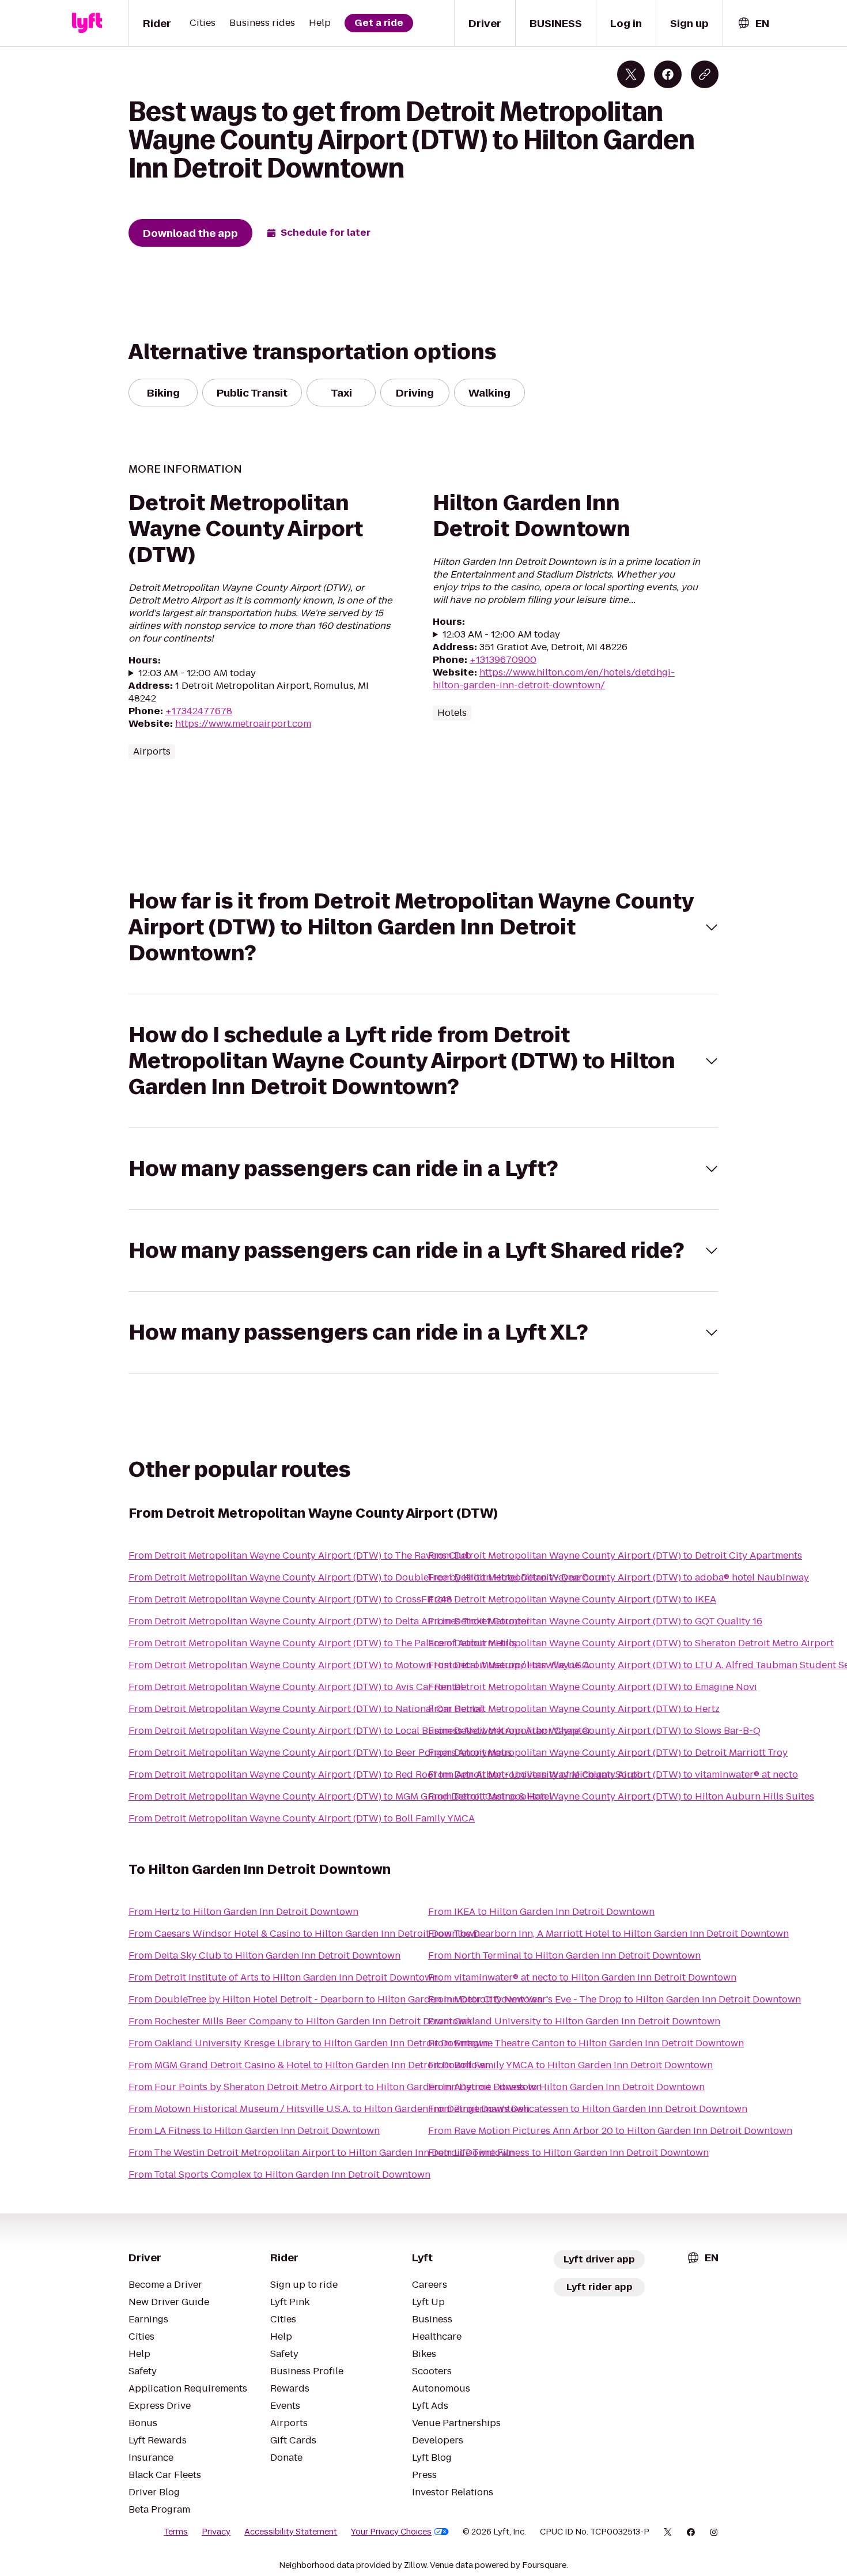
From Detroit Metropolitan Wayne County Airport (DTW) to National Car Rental (306, 1709)
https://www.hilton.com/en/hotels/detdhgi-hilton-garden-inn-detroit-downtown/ (554, 679)
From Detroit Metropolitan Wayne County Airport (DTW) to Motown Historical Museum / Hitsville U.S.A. (360, 1665)
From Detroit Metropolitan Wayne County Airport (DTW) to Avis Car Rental (296, 1687)
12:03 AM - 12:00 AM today (197, 673)
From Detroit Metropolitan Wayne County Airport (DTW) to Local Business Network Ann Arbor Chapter (360, 1731)
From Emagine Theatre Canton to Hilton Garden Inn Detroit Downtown (586, 2043)
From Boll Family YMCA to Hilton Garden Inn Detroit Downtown (570, 2065)
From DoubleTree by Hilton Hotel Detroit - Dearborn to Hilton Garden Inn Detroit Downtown (336, 1999)
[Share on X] (631, 74)
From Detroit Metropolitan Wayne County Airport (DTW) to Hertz (574, 1709)
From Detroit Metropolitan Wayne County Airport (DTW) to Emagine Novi (593, 1687)
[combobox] (753, 23)
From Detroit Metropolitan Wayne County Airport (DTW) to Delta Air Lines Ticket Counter (329, 1621)
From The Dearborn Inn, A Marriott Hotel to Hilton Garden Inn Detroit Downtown (608, 1934)
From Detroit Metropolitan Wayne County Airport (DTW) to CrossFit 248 (290, 1599)
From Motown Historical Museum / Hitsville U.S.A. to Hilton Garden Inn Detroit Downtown (329, 2109)
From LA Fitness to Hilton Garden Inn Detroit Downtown (254, 2131)
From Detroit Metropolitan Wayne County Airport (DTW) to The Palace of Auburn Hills (322, 1643)
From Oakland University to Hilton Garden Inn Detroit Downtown (574, 2021)
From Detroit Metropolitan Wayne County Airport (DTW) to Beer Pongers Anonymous (320, 1753)
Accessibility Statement (291, 2532)
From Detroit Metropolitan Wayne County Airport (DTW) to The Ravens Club (300, 1555)
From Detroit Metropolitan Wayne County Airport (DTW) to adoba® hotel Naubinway (619, 1577)
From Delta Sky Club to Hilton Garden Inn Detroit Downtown (264, 1955)
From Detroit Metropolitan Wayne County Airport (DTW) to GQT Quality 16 (595, 1621)
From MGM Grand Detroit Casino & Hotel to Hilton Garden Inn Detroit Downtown (309, 2065)
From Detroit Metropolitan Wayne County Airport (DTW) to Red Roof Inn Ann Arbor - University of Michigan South (385, 1774)
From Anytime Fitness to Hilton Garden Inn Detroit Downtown (566, 2087)
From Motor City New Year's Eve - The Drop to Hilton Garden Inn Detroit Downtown (615, 1999)
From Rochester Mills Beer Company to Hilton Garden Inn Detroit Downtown (300, 2021)
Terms (176, 2532)
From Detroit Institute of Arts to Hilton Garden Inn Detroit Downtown (283, 1977)
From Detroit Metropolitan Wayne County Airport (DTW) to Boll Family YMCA (302, 1818)
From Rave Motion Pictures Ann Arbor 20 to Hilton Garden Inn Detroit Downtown (610, 2131)
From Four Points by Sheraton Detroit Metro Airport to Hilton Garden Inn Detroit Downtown (335, 2087)
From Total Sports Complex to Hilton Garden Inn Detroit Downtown (279, 2175)
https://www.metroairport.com (243, 724)
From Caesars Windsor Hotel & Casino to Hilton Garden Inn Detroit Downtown (304, 1934)
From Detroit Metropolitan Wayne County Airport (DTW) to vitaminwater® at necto (613, 1774)
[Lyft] (87, 23)
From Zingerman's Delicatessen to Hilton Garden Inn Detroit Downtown (588, 2109)
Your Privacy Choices (391, 2532)
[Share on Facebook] (668, 74)
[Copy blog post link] (705, 74)
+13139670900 (503, 660)
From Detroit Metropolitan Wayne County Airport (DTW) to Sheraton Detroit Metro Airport (631, 1643)
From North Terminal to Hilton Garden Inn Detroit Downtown (564, 1955)
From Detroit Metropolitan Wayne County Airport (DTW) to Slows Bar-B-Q (594, 1731)
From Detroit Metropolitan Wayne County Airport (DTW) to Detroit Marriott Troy (608, 1753)
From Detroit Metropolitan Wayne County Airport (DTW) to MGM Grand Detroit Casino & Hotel (340, 1796)
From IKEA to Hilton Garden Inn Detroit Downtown (541, 1912)
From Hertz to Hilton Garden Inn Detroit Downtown (243, 1912)
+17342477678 (199, 711)
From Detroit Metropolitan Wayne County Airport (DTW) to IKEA (572, 1599)
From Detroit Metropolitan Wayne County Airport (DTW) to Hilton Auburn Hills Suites (621, 1796)
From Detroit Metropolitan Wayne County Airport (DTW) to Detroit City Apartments (615, 1555)
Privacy (216, 2532)
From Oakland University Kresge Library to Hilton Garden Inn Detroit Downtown (309, 2043)
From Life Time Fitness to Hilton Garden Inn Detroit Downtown (568, 2153)
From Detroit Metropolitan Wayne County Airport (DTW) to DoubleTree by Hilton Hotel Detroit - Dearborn (366, 1577)
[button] (423, 927)
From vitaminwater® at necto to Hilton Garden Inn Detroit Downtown (582, 1977)
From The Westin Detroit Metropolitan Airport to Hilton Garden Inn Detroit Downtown (321, 2153)
